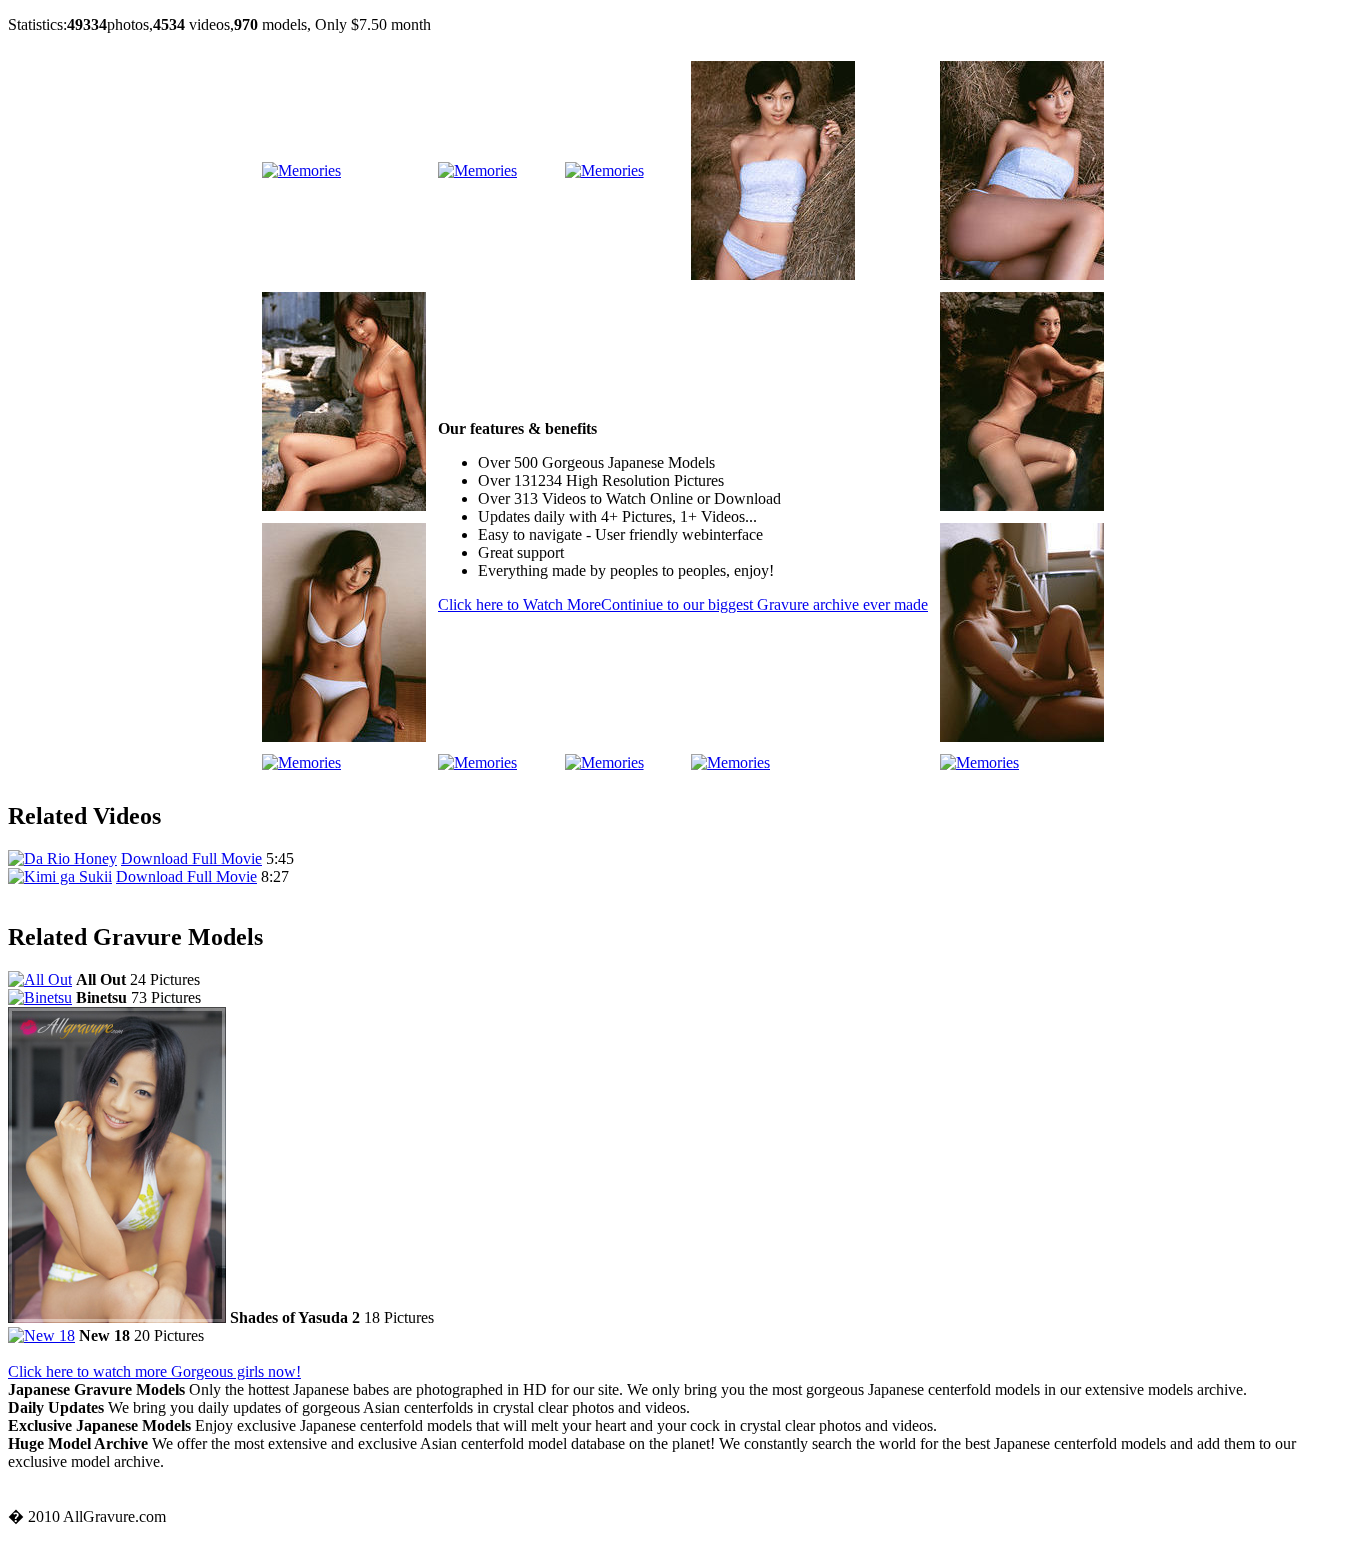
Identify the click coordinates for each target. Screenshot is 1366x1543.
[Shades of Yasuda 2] (117, 1317)
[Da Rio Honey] (62, 858)
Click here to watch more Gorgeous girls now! (154, 1371)
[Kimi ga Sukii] (60, 876)
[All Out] (40, 979)
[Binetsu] (40, 997)
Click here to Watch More (683, 604)
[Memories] (301, 170)
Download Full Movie (191, 858)
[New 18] (41, 1335)
